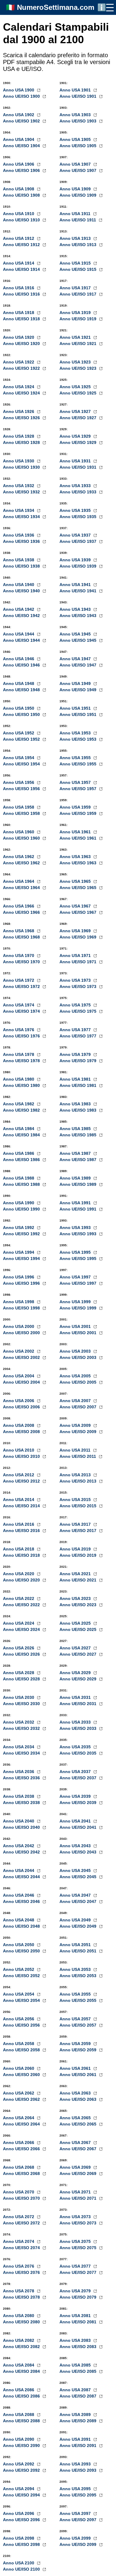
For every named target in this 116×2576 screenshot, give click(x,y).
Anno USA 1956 (19, 782)
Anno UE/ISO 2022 (22, 1605)
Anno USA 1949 (76, 683)
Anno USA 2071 (76, 2192)
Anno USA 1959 (76, 807)
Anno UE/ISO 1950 (22, 714)
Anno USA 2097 (76, 2513)
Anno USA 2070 (19, 2192)
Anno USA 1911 (76, 214)
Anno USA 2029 (76, 1673)
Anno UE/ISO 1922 (22, 368)
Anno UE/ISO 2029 (79, 1679)
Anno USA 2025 (76, 1623)
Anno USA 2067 (76, 2142)
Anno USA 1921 (76, 337)
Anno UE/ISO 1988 (22, 1184)
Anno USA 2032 (19, 1722)
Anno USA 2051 (76, 1945)
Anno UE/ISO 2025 (79, 1629)
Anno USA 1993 (76, 1228)
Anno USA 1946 (19, 659)
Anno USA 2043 (76, 1846)
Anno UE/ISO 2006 (22, 1407)
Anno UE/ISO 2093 (79, 2470)
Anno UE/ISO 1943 (79, 616)
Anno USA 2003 (76, 1351)
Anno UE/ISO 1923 (79, 368)
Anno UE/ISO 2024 (22, 1629)
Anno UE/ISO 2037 (79, 1778)
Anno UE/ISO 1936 (22, 541)
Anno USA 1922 (19, 362)
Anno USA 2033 (76, 1722)
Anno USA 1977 (76, 1030)
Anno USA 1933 (76, 486)
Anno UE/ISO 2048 (22, 1926)
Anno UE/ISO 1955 (79, 764)
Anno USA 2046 (19, 1895)
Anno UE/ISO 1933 (79, 492)
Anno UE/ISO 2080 (22, 2322)
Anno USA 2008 (19, 1425)
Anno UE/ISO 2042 (22, 1852)
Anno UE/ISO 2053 (79, 1976)
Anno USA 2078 (19, 2291)
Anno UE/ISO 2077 (79, 2272)
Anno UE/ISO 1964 (22, 888)
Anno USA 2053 (76, 1969)
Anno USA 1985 (76, 1129)
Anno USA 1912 (19, 238)
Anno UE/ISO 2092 (22, 2470)
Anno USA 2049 (76, 1920)
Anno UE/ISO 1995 (79, 1259)
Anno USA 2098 (19, 2538)
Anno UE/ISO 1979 (79, 1061)
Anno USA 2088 (19, 2415)
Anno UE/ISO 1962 (22, 863)
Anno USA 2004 (19, 1376)
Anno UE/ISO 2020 (22, 1580)
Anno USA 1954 (19, 758)
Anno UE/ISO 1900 (22, 96)
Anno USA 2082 (19, 2340)
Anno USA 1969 (76, 931)
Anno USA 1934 (19, 510)
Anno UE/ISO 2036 (22, 1778)
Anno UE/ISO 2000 (22, 1333)
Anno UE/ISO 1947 (79, 665)
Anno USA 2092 (19, 2464)
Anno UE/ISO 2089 (79, 2421)
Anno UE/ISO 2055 (79, 2000)
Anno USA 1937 (76, 535)
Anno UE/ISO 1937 (79, 541)
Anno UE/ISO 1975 (79, 1011)
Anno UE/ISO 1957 (79, 789)
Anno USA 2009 (76, 1425)
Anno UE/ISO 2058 (22, 2050)
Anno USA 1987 (76, 1153)
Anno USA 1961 (76, 832)
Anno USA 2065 (76, 2118)
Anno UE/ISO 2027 (79, 1654)
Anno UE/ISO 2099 (79, 2544)
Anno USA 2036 (19, 1772)
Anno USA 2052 (19, 1969)
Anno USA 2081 (76, 2316)
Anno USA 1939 (76, 560)
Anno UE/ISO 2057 (79, 2025)
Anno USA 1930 (19, 461)
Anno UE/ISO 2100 (22, 2569)
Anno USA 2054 (19, 1994)
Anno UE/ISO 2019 (79, 1555)
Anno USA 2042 (19, 1846)
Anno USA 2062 (19, 2093)
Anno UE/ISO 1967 (79, 912)
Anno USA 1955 (76, 758)
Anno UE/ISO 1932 (22, 492)
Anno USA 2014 (19, 1500)
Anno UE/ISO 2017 (79, 1531)
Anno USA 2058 (19, 2044)
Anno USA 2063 (76, 2093)
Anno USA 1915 (76, 263)
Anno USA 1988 (19, 1178)
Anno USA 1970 (19, 955)
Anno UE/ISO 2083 (79, 2347)
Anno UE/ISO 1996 (22, 1283)
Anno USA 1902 (19, 115)
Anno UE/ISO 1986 (22, 1160)
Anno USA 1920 (19, 337)
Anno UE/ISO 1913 (79, 245)
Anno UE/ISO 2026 (22, 1654)
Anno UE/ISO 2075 (79, 2248)
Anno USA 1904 (19, 139)
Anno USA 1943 (76, 609)
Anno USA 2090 (19, 2439)
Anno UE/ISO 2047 (79, 1901)
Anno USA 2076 (19, 2266)
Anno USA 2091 (76, 2439)
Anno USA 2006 (19, 1401)
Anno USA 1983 (76, 1104)
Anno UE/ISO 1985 (79, 1135)
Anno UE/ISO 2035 (79, 1753)
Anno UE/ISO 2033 (79, 1728)
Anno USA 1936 (19, 535)
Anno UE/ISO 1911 (78, 220)
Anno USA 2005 (76, 1376)
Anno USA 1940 (19, 585)
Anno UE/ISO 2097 (79, 2520)
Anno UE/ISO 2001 (79, 1333)
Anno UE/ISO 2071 (79, 2198)
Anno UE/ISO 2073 (79, 2223)
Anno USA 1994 (19, 1252)
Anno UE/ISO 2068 (22, 2173)
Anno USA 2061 (76, 2068)
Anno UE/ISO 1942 (22, 616)
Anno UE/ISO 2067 (79, 2149)
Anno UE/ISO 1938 (22, 566)
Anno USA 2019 (76, 1549)
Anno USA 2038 (19, 1796)
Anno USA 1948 (19, 683)
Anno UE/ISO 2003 (79, 1357)
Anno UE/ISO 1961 (79, 838)
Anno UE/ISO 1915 (79, 269)
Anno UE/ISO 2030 (22, 1704)
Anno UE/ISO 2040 (22, 1827)
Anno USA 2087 (76, 2390)
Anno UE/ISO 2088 (22, 2421)
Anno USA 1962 (19, 857)
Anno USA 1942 (19, 609)
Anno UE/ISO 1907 (79, 170)
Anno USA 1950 (19, 708)
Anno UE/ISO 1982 (22, 1110)
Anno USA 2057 (76, 2019)
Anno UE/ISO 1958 (22, 813)
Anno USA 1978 (19, 1054)
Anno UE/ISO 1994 (22, 1259)
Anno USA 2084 (19, 2365)
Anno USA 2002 (19, 1351)
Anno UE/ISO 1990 (22, 1209)
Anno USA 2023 (76, 1598)
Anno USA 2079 (76, 2291)
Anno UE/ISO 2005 (79, 1382)
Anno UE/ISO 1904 (22, 146)
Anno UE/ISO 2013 (79, 1481)
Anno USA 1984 (19, 1129)
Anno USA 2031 (76, 1697)
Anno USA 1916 (19, 288)
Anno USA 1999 (76, 1302)
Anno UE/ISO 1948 (22, 690)
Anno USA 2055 (76, 1994)
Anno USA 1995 (76, 1252)
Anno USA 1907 (76, 164)
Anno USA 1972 (19, 980)
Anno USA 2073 (76, 2217)
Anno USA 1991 (76, 1203)
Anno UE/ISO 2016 (22, 1531)
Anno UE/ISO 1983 (79, 1110)
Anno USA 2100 (19, 2563)
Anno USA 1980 (19, 1079)
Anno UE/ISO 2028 (22, 1679)
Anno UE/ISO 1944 (22, 640)
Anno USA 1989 (76, 1178)
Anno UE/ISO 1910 (22, 220)
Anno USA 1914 (19, 263)
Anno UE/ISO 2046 (22, 1901)
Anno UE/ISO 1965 (79, 888)
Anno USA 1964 (19, 881)
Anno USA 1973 (76, 980)
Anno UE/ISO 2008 (22, 1432)
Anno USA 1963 (76, 857)
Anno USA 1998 (19, 1302)
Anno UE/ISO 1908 (22, 195)
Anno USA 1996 (19, 1277)
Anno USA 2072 (19, 2217)
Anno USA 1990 (19, 1203)
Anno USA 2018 (19, 1549)
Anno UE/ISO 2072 (22, 2223)
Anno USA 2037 (76, 1772)
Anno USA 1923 (76, 362)
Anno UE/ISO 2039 (79, 1803)
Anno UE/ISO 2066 (22, 2149)
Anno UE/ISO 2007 (79, 1407)
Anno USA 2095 (76, 2489)
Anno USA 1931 (76, 461)
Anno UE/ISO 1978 (22, 1061)
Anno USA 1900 (19, 90)
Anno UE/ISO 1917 (79, 294)
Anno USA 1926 (19, 411)
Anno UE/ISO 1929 (79, 442)
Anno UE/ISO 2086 (22, 2396)
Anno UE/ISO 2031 (79, 1704)
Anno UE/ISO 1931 (79, 467)
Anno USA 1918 (19, 313)
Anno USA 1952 (19, 733)
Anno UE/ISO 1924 (22, 393)
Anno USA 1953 (76, 733)
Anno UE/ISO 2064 (22, 2124)
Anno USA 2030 (19, 1697)
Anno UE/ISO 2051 (79, 1951)
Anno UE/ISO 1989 (79, 1184)
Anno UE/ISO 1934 (22, 517)
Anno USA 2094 (19, 2489)
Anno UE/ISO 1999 (79, 1308)
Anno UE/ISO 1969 (79, 937)
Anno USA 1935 (76, 510)
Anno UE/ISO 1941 (79, 591)
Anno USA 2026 (19, 1648)
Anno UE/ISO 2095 (79, 2495)
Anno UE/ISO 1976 (22, 1036)
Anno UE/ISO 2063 (79, 2099)
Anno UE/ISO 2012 (22, 1481)
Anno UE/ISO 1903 (79, 121)
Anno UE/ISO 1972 (22, 986)
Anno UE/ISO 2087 (79, 2396)
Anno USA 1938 (19, 560)
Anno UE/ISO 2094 (22, 2495)
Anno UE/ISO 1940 (22, 591)
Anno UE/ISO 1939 (79, 566)
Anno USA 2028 (19, 1673)
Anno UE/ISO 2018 (22, 1555)
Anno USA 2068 (19, 2167)
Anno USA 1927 (76, 411)
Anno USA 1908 (19, 189)
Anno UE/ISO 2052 (22, 1976)
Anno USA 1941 (76, 585)
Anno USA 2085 (76, 2365)
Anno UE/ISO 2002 (22, 1357)
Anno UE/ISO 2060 (22, 2075)
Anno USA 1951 (76, 708)
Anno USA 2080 (19, 2316)
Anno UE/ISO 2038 (22, 1803)
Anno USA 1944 (19, 634)
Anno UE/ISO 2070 (22, 2198)
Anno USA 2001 (76, 1326)
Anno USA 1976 (19, 1030)
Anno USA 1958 (19, 807)
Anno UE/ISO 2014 (22, 1506)
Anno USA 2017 (76, 1524)
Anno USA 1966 (19, 906)
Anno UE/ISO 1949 (79, 690)
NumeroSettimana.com (56, 7)
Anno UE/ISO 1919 (79, 319)
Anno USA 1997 (76, 1277)
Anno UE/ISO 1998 (22, 1308)
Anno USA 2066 (19, 2142)
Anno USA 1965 (76, 881)
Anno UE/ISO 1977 (79, 1036)
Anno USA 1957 (76, 782)
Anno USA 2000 (19, 1326)
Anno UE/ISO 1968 (22, 937)
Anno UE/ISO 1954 (22, 764)
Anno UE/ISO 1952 (22, 739)
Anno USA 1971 (76, 955)
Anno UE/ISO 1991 (79, 1209)
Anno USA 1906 (19, 164)
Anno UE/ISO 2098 (22, 2544)
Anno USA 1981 (76, 1079)
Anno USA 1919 (76, 313)
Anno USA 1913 (76, 238)
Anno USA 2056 (19, 2019)
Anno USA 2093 (76, 2464)
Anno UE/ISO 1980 (22, 1085)
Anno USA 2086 (19, 2390)
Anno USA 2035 (76, 1747)
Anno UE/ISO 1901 (79, 96)
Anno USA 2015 (76, 1500)
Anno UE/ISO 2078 (22, 2297)
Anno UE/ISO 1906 (22, 170)
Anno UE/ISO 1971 (79, 962)
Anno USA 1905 (76, 139)
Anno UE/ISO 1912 (22, 245)
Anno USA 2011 (76, 1450)
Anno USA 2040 (19, 1821)
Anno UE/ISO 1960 (22, 838)
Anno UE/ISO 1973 (79, 986)
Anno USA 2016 (19, 1524)
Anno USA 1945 (76, 634)
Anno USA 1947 (76, 659)
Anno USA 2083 (76, 2340)
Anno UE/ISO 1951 (79, 714)
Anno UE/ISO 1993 (79, 1234)
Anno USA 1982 (19, 1104)
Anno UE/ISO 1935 (79, 517)
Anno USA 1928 (19, 436)
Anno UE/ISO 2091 (79, 2446)
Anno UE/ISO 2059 (79, 2050)
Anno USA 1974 (19, 1005)
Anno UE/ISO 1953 (79, 739)
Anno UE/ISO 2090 (22, 2446)
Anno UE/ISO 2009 (79, 1432)
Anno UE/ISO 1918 (22, 319)
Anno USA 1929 (76, 436)
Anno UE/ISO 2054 (22, 2000)
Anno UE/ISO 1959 (79, 813)
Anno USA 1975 (76, 1005)
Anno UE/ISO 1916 (22, 294)
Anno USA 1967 (76, 906)
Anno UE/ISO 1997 (79, 1283)
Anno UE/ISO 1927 (79, 418)
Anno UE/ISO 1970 (22, 962)
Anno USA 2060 (19, 2068)
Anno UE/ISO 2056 (22, 2025)
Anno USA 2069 (76, 2167)
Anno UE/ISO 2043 (79, 1852)
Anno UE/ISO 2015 (79, 1506)
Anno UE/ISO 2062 (22, 2099)
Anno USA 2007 (76, 1401)
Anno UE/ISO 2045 (79, 1877)
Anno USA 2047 (76, 1895)
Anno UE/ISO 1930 (22, 467)
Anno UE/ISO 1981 (79, 1085)
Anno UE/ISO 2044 (22, 1877)
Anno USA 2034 (19, 1747)
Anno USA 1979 (76, 1054)
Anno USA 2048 (19, 1920)
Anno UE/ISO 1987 (79, 1160)
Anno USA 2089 (76, 2415)
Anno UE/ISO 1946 (22, 665)
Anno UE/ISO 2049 (79, 1926)
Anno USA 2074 (19, 2241)
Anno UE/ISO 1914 (22, 269)
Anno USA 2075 (76, 2241)
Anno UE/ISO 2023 (79, 1605)
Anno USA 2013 (76, 1475)
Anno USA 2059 (76, 2044)
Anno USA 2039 (76, 1796)
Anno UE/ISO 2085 (79, 2371)
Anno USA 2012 (19, 1475)
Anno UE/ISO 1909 (79, 195)
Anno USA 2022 (19, 1598)
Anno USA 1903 (76, 115)
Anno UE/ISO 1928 (22, 442)
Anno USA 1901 (76, 90)
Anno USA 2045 (76, 1870)
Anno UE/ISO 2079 (79, 2297)
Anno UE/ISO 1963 (79, 863)
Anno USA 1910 (19, 214)
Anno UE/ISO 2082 (22, 2347)
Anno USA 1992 (19, 1228)
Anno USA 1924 (19, 387)
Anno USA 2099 (76, 2538)
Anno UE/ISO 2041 (79, 1827)
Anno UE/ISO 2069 (79, 2173)
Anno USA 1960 (19, 832)
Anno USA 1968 (19, 931)
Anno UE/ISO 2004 (22, 1382)
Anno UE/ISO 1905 (79, 146)
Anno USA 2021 (76, 1574)
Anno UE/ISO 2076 (22, 2272)
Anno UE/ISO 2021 (79, 1580)
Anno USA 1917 (76, 288)
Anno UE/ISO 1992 (22, 1234)
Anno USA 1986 (19, 1153)
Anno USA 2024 (19, 1623)
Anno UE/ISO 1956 (22, 789)
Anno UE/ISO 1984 (22, 1135)
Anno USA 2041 (76, 1821)
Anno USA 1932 (19, 486)
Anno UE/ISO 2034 (22, 1753)
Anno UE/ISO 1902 (22, 121)
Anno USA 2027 (76, 1648)
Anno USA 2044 (19, 1870)
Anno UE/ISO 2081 (79, 2322)
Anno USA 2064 (19, 2118)
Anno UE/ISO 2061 (79, 2075)
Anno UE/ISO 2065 (79, 2124)
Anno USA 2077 (76, 2266)
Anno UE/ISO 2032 (22, 1728)
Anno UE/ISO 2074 (22, 2248)
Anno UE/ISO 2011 (78, 1456)
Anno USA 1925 (76, 387)
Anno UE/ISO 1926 (22, 418)
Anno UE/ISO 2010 (22, 1456)
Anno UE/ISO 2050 (22, 1951)
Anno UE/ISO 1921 (79, 344)
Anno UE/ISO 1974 (22, 1011)
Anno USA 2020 (19, 1574)
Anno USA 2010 (19, 1450)
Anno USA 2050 (19, 1945)
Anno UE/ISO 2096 (22, 2520)
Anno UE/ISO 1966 (22, 912)
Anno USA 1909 (76, 189)
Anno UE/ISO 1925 (79, 393)
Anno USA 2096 (19, 2513)
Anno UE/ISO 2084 (22, 2371)
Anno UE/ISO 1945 (79, 640)
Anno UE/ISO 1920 (22, 344)
